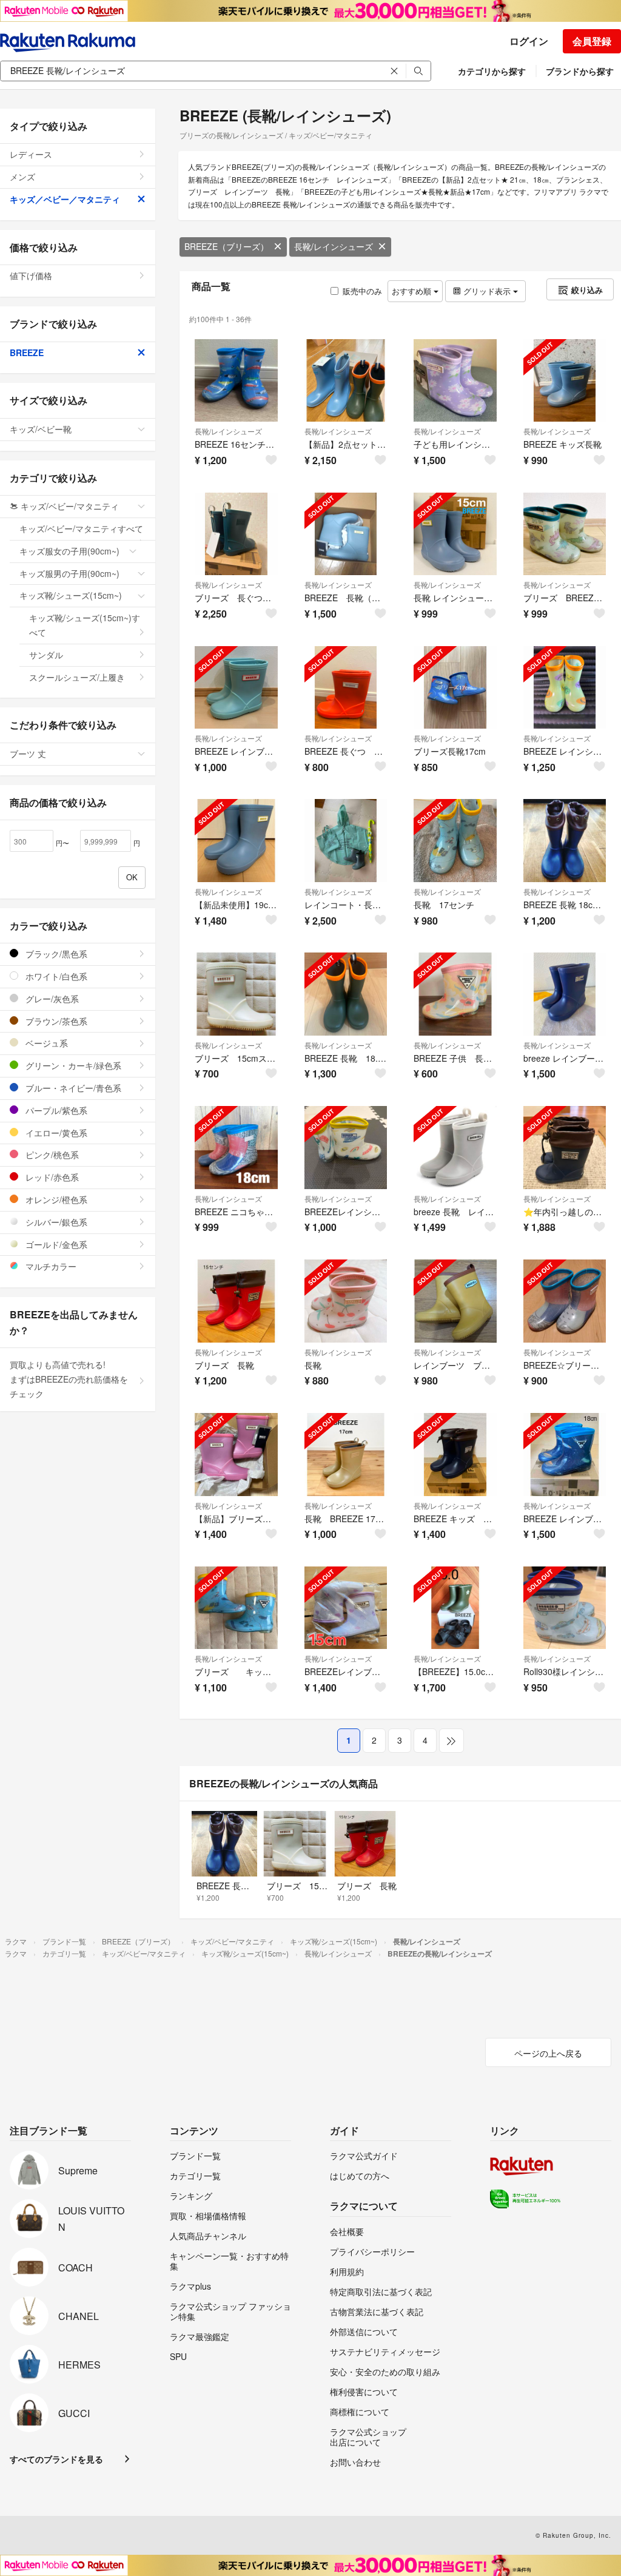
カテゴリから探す (492, 71)
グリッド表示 (487, 291)
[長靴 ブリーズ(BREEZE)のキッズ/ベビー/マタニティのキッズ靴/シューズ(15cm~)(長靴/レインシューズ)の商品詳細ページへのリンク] (346, 1301)
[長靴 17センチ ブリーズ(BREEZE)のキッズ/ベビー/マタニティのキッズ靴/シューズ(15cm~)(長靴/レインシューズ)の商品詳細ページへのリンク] (455, 841)
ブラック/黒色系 (55, 954)
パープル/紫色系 (55, 1110)
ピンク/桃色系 (51, 1155)
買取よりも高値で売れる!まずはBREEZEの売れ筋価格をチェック (69, 1379)
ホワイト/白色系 (55, 976)
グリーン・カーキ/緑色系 (72, 1065)
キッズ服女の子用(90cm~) (69, 551)
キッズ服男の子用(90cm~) (69, 573)
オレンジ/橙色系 (55, 1199)
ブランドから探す (580, 71)
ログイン (529, 41)
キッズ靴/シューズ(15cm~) (71, 595)
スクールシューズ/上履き (77, 677)
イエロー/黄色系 (55, 1133)
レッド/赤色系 (51, 1177)
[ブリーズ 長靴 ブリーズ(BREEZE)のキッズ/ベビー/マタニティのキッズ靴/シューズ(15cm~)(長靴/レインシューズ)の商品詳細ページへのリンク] (236, 1301)
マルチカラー (50, 1266)
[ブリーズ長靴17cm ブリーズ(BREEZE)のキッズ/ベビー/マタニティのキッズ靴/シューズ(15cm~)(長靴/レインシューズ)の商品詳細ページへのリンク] (455, 688)
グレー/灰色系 (51, 999)
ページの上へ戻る (548, 2053)
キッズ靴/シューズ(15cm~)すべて (85, 625)
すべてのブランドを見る (56, 2459)
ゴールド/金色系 (55, 1244)
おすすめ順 (413, 291)
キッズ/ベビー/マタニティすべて (81, 528)
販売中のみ (362, 291)
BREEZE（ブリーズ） (227, 246)
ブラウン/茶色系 (55, 1021)
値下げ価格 (31, 275)
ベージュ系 (45, 1043)
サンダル (46, 655)
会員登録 (592, 41)
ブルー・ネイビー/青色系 (72, 1088)
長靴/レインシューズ (334, 246)
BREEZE (27, 352)
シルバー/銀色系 (55, 1222)
